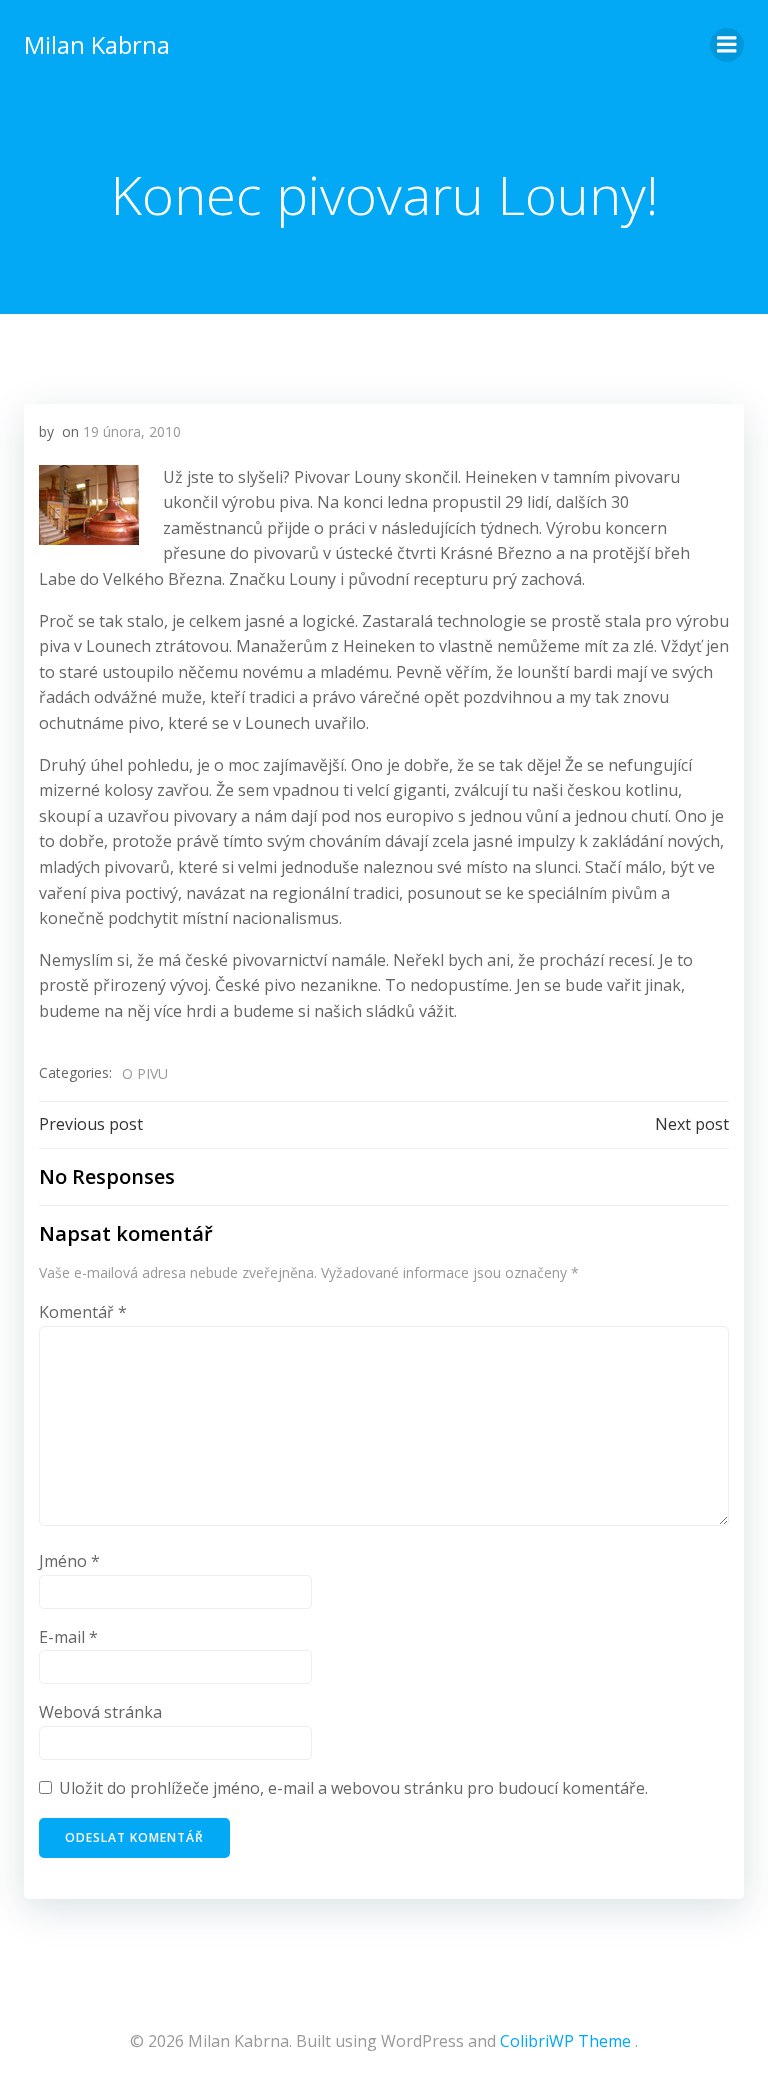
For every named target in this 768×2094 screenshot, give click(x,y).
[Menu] (727, 45)
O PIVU (145, 1073)
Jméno (69, 1561)
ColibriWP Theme (565, 2041)
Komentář (83, 1312)
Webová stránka (100, 1712)
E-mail (68, 1637)
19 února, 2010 (132, 431)
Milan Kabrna (97, 44)
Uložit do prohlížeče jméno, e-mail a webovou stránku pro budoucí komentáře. (353, 1788)
